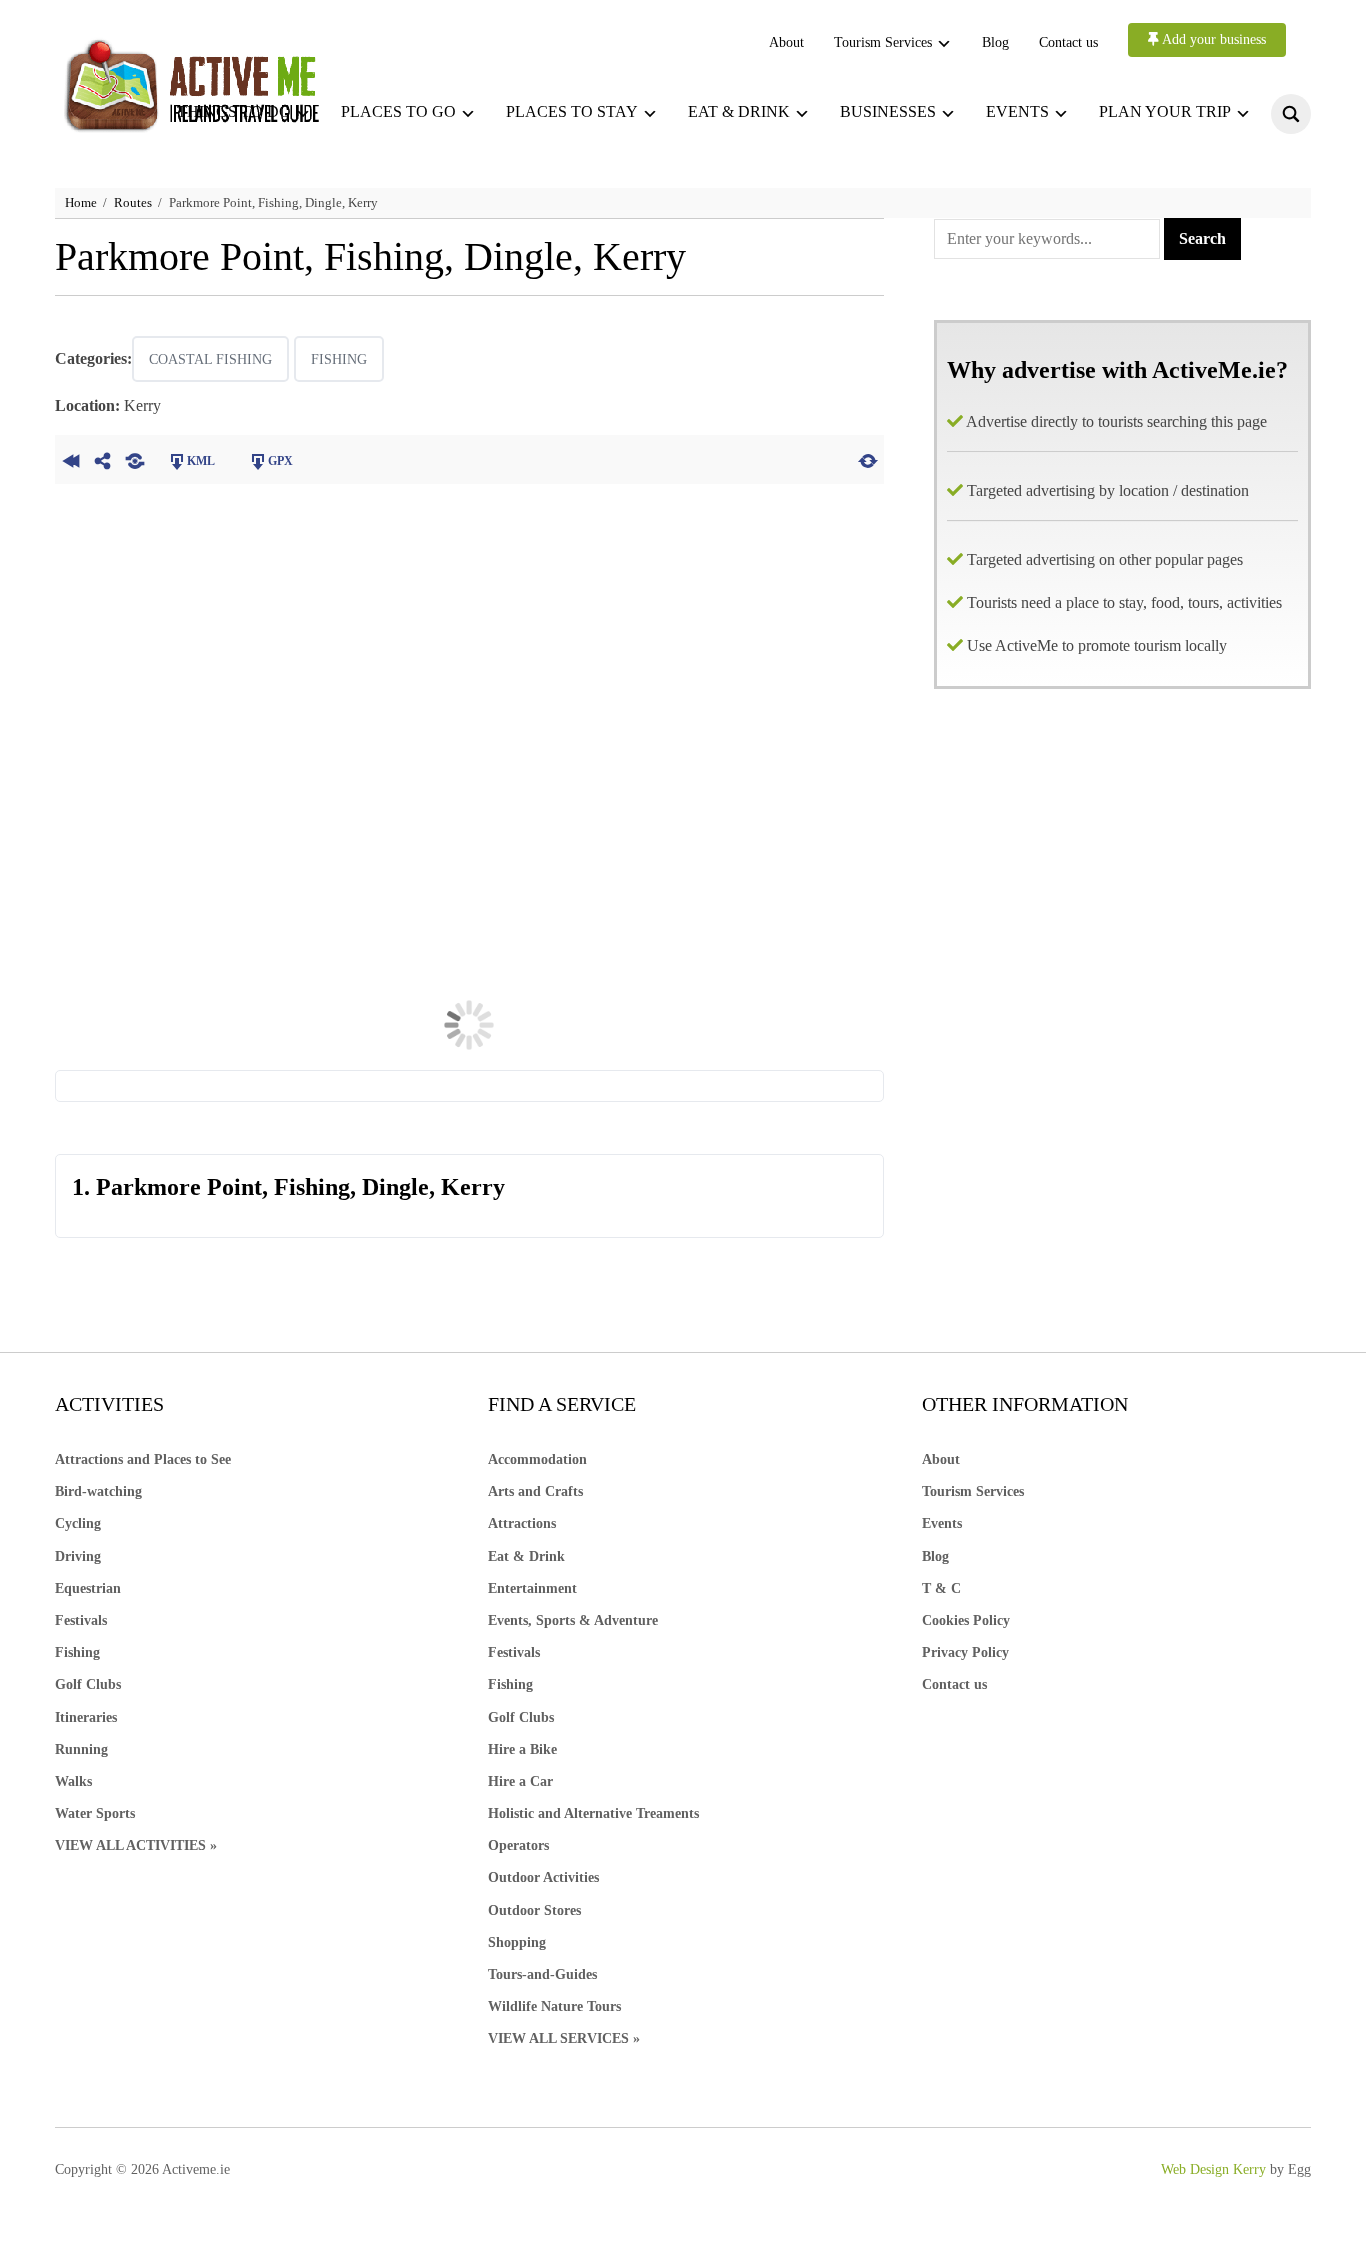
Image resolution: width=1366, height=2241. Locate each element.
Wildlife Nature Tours (554, 2006)
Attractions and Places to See (143, 1459)
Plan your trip (1165, 111)
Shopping (517, 1942)
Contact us (1068, 42)
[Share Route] (103, 459)
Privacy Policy (965, 1652)
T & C (941, 1588)
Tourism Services (883, 42)
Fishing (339, 359)
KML (201, 461)
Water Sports (95, 1813)
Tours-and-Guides (542, 1974)
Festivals (81, 1620)
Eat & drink (739, 111)
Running (81, 1749)
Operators (518, 1845)
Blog (995, 42)
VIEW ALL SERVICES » (564, 2038)
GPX (280, 461)
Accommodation (537, 1459)
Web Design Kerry (1213, 2169)
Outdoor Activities (543, 1877)
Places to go (398, 111)
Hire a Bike (522, 1749)
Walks (73, 1781)
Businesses (888, 111)
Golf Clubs (88, 1684)
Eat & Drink (526, 1556)
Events (1017, 111)
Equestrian (88, 1588)
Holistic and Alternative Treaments (593, 1813)
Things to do (234, 111)
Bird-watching (98, 1491)
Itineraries (86, 1717)
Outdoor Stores (534, 1910)
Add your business (1212, 39)
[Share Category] (135, 459)
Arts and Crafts (535, 1491)
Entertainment (532, 1588)
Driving (78, 1556)
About (786, 42)
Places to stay (572, 111)
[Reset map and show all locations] (868, 459)
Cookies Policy (966, 1620)
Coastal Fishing (210, 359)
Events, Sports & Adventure (573, 1620)
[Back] (71, 459)
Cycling (78, 1523)
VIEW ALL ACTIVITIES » (136, 1845)
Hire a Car (520, 1781)
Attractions (522, 1523)
